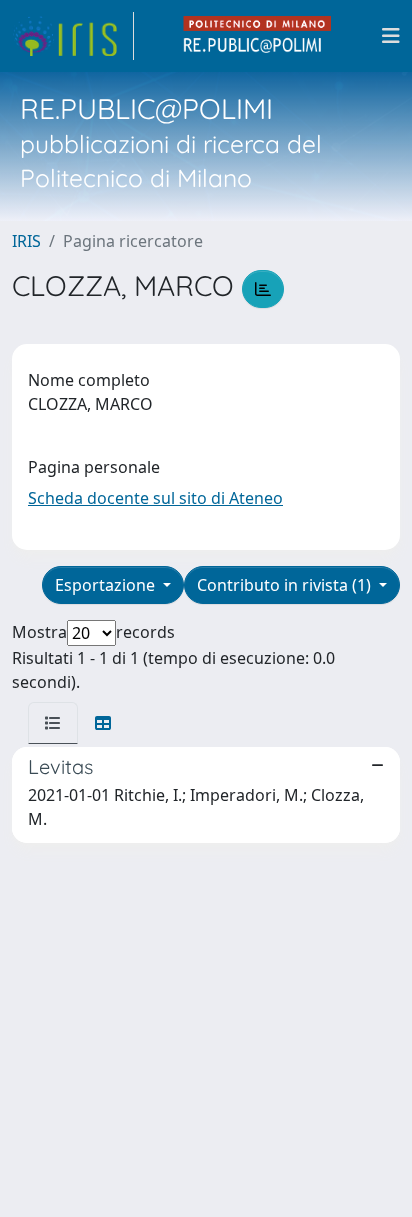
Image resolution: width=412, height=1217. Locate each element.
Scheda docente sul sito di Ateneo (155, 498)
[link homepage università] (258, 36)
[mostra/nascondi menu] (391, 36)
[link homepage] (73, 36)
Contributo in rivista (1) (286, 585)
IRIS (26, 241)
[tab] (53, 723)
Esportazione (107, 585)
